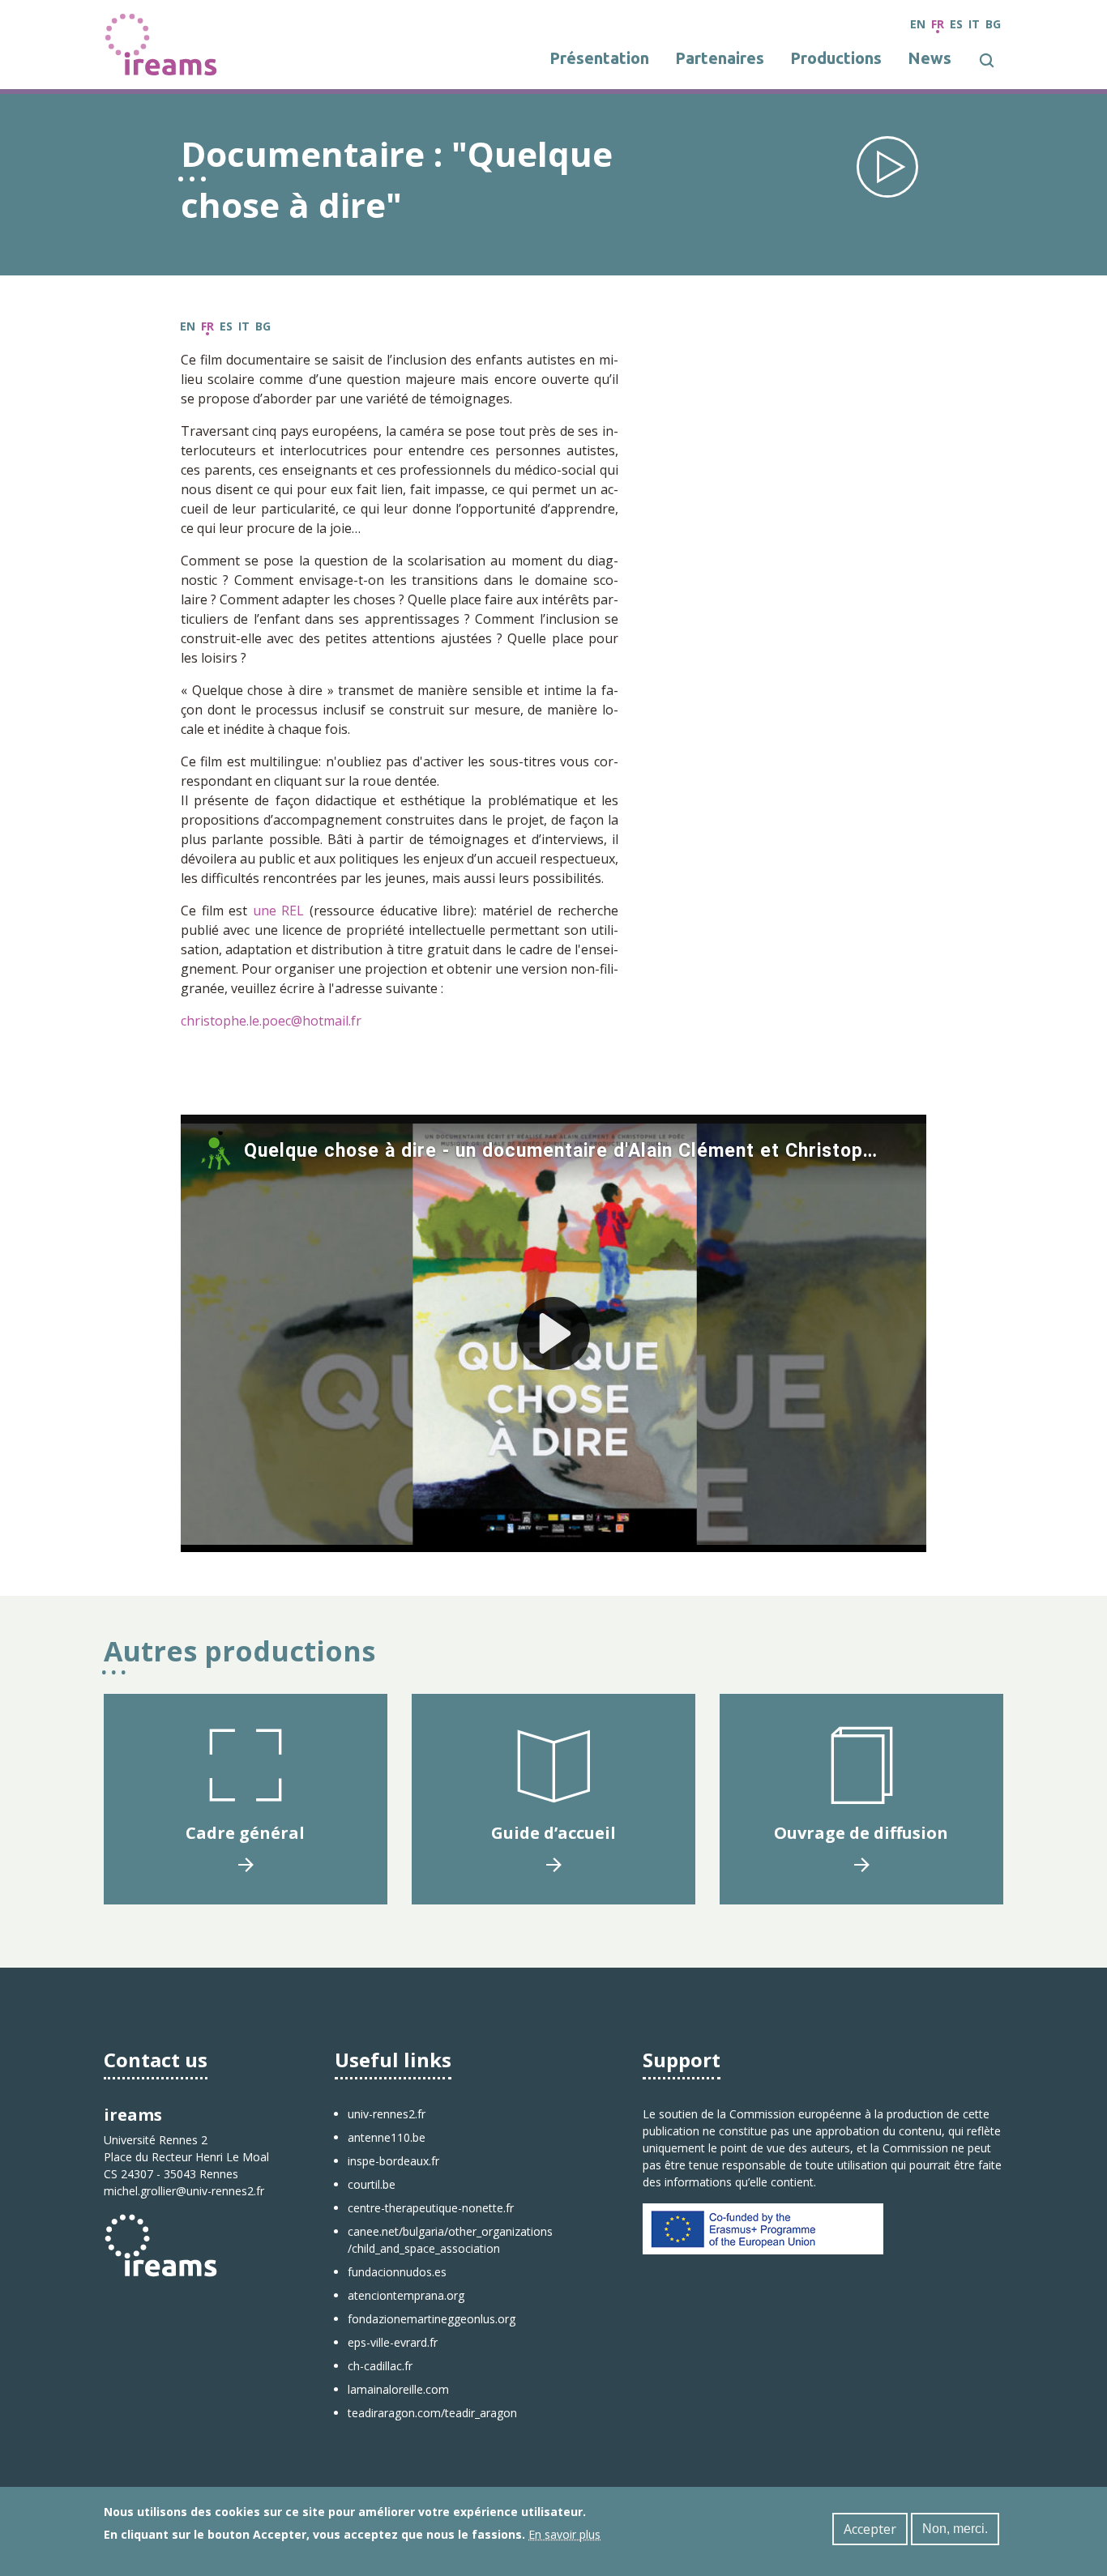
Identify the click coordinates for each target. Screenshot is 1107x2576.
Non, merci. (955, 2529)
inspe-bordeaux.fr (393, 2161)
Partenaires (720, 58)
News (930, 58)
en (918, 24)
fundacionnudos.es (397, 2272)
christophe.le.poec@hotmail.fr (271, 1021)
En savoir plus (564, 2534)
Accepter (870, 2529)
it (974, 24)
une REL (279, 911)
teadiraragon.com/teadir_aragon (432, 2413)
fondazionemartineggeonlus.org (432, 2319)
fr (938, 24)
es (956, 24)
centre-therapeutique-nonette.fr (431, 2208)
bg (993, 24)
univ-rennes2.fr (387, 2114)
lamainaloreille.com (398, 2389)
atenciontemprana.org (406, 2295)
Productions (836, 58)
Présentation (599, 58)
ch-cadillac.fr (380, 2366)
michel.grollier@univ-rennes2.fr (184, 2191)
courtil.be (372, 2184)
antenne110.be (387, 2137)
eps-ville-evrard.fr (393, 2342)
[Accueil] (161, 43)
